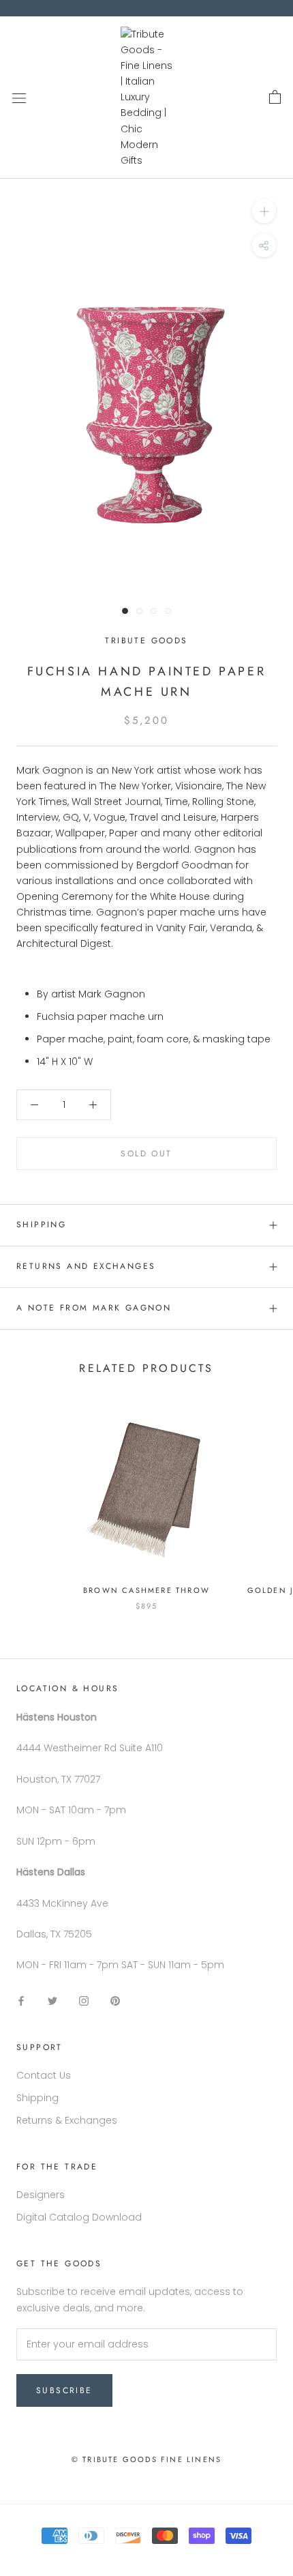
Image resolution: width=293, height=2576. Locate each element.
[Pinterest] (115, 2001)
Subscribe (64, 2390)
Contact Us (44, 2075)
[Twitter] (52, 2001)
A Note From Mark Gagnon (94, 1308)
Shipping (41, 1225)
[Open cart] (275, 98)
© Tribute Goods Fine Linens (146, 2459)
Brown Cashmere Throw (146, 1590)
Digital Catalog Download (79, 2217)
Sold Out (146, 1154)
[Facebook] (21, 2001)
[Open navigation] (19, 97)
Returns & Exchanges (67, 2120)
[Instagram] (84, 2001)
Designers (41, 2195)
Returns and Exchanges (86, 1266)
